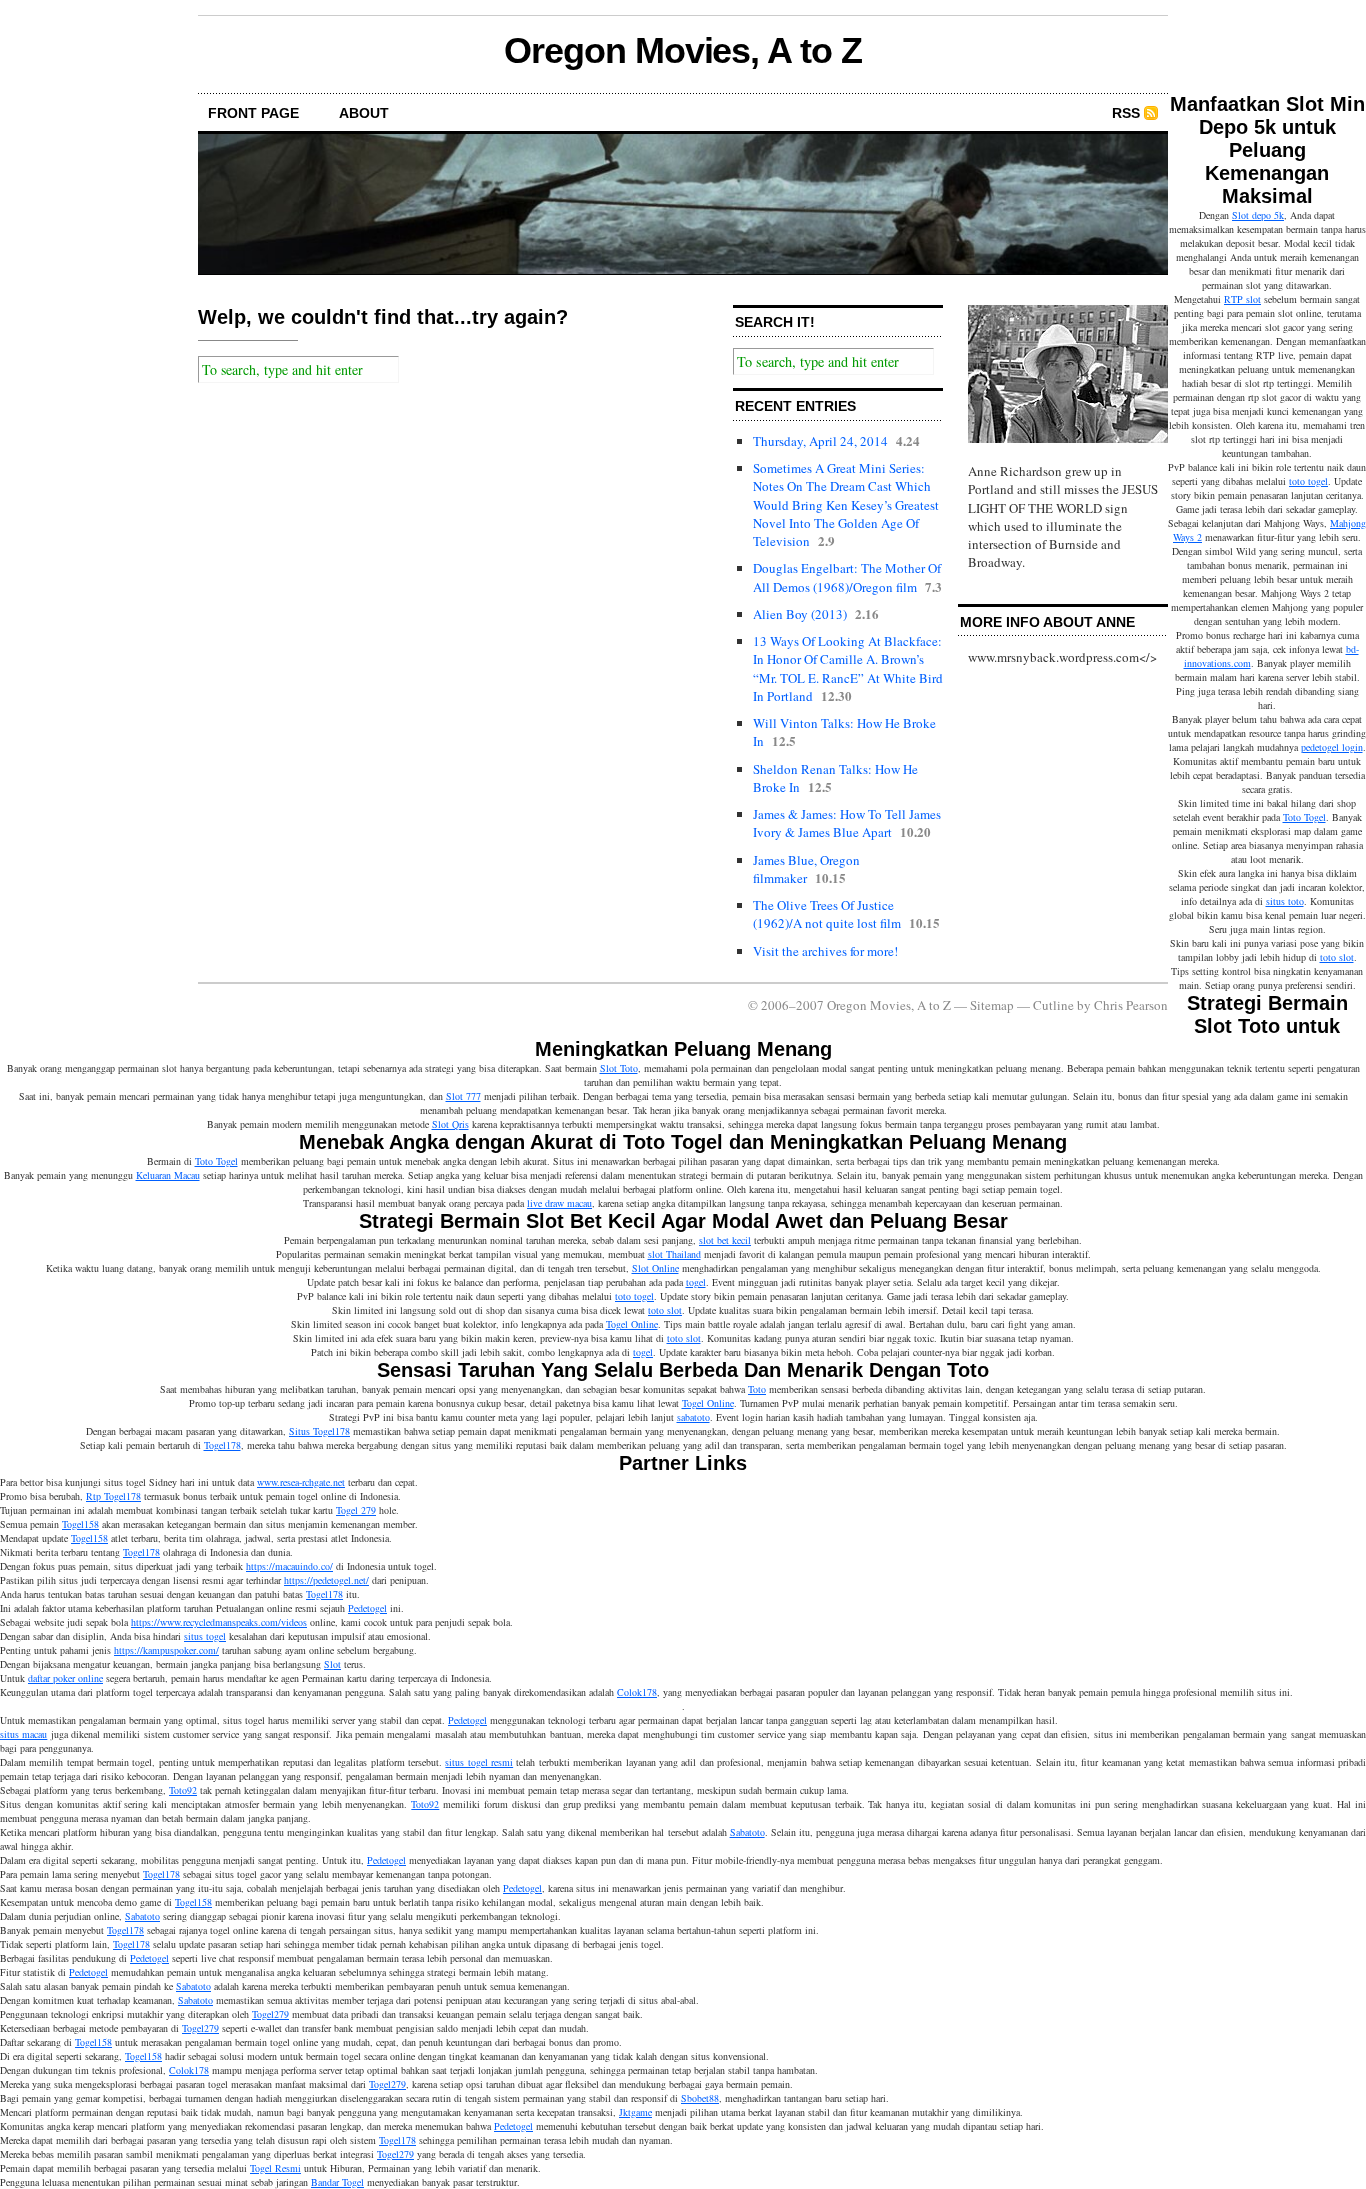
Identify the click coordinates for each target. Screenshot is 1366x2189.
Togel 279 (356, 1510)
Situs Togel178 (319, 1431)
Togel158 (80, 1524)
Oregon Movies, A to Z (682, 50)
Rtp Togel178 (113, 1496)
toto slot (1337, 957)
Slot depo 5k (1258, 215)
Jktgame (635, 2112)
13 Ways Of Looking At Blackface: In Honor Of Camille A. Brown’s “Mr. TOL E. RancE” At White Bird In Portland (848, 668)
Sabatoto (747, 1832)
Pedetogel (367, 1608)
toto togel (1308, 481)
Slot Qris (450, 1124)
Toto (757, 1389)
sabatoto (693, 1417)
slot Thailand (674, 1254)
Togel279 (270, 2014)
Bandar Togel (337, 2182)
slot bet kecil (725, 1240)
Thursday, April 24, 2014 (820, 441)
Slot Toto (619, 1068)
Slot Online (655, 1268)
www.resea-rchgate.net (301, 1482)
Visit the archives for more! (825, 951)
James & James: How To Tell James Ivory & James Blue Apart (847, 823)
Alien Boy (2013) (800, 614)
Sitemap (992, 1005)
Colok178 (637, 1692)
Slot (332, 1664)
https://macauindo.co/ (289, 1566)
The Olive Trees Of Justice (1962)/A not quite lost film (827, 914)
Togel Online (632, 1324)
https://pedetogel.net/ (326, 1580)
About (364, 113)
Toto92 (183, 1790)
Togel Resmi (275, 2168)
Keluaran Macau (168, 1175)
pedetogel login (1332, 747)
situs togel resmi (479, 1762)
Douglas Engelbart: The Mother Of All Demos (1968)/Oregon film (847, 577)
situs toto (1285, 901)
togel (696, 1282)
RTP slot (1242, 299)
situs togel (205, 1636)
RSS (1126, 113)
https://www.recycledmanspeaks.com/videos (219, 1622)
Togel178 (222, 1445)
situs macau (23, 1734)
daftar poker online (65, 1678)
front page (253, 113)
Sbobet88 (700, 2098)
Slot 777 (463, 1096)
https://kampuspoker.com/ (166, 1650)
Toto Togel (1304, 817)
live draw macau (559, 1203)
